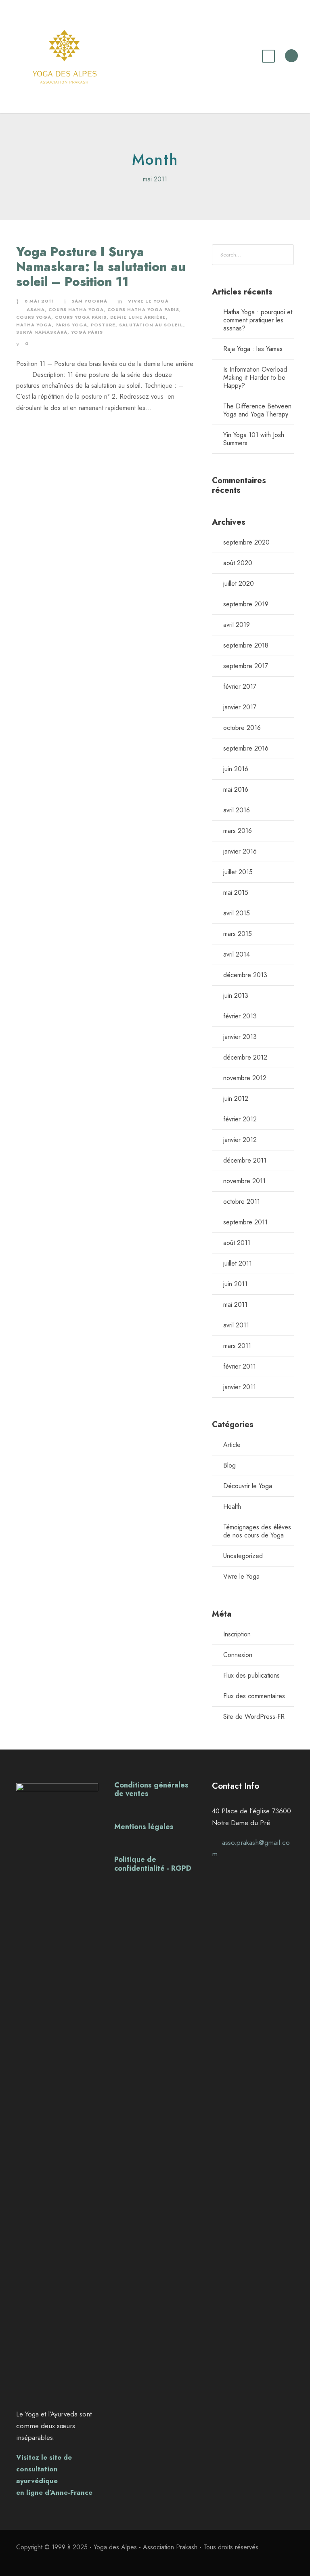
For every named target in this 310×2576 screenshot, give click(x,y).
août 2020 (238, 563)
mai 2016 (236, 790)
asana (36, 309)
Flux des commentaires (254, 1696)
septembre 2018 (246, 645)
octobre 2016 (242, 728)
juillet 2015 (238, 872)
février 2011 (240, 1366)
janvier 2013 (240, 1037)
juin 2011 (235, 1284)
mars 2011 (237, 1346)
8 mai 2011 (39, 301)
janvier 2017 (240, 707)
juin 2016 (236, 769)
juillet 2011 (238, 1263)
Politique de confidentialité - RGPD (153, 1864)
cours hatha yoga (76, 309)
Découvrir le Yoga (248, 1486)
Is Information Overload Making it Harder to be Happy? (255, 377)
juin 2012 (236, 1099)
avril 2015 (237, 913)
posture (103, 325)
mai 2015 (236, 893)
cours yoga (34, 317)
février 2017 (240, 687)
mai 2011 (235, 1305)
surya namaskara (42, 332)
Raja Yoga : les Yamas (253, 349)
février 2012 (240, 1119)
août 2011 (237, 1243)
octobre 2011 (242, 1202)
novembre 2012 (245, 1078)
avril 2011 (236, 1325)
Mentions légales (144, 1827)
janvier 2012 (240, 1140)
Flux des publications (251, 1675)
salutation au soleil (151, 325)
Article (232, 1445)
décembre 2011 (245, 1160)
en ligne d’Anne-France (54, 2492)
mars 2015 (238, 934)
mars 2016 (238, 831)
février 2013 (240, 1016)
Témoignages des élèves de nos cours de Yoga (257, 1531)
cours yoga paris (81, 317)
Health (232, 1507)
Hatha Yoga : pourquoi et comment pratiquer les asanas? (258, 320)
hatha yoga (34, 325)
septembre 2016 (246, 748)
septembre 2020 (246, 542)
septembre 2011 (245, 1222)
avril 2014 (237, 954)
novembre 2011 (244, 1181)
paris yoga (71, 325)
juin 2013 (236, 996)
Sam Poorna (89, 301)
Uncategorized (243, 1556)
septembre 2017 (246, 666)
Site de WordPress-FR (254, 1717)
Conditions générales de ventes (151, 1790)
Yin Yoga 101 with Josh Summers (254, 439)
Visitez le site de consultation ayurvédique (44, 2469)
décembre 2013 (245, 975)
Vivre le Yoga (148, 301)
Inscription (237, 1634)
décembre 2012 (245, 1057)
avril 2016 (237, 810)
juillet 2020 (239, 584)
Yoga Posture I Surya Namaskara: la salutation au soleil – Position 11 (101, 267)
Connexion (238, 1655)
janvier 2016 (240, 851)
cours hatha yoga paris (143, 309)
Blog (229, 1465)
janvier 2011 (240, 1387)
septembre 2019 (246, 604)
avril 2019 (237, 625)
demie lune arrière (138, 317)
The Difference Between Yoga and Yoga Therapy (257, 410)
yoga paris (87, 332)
